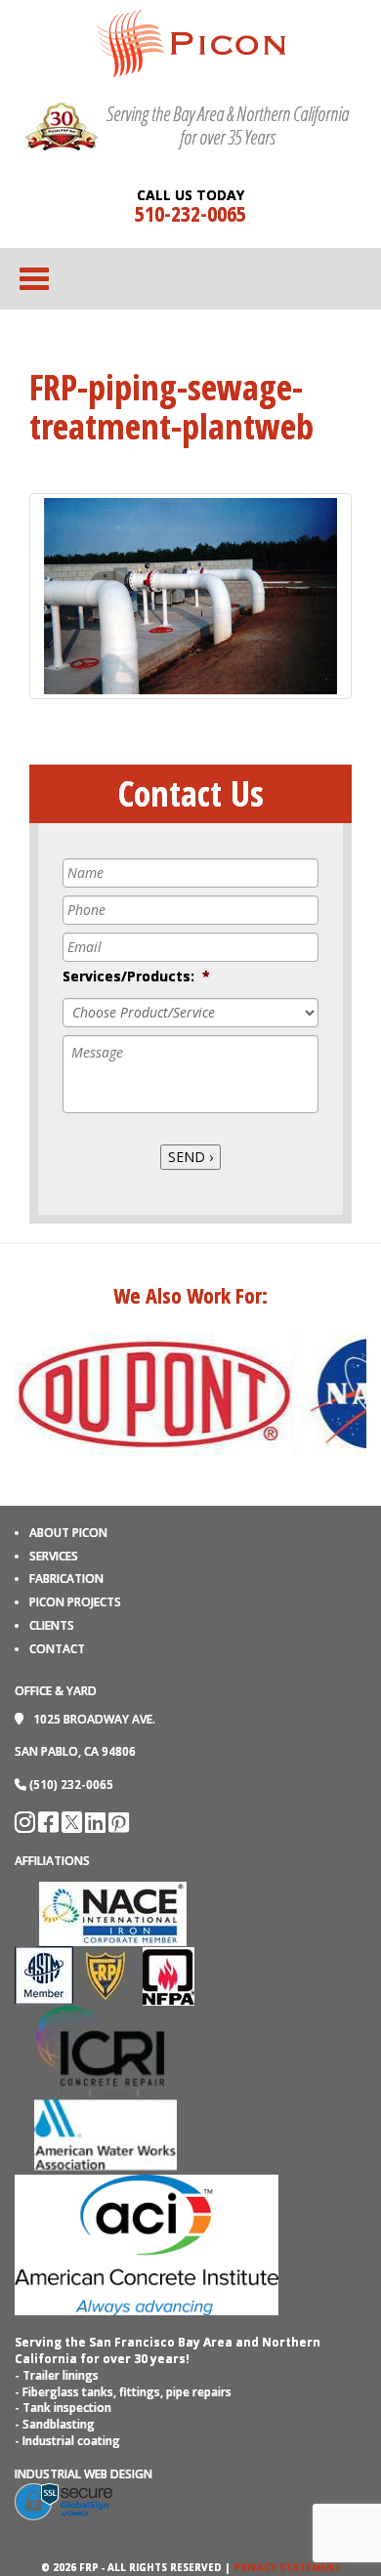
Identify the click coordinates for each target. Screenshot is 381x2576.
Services (54, 1556)
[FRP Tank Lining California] (191, 42)
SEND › (190, 1157)
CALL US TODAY (190, 195)
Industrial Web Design (84, 2474)
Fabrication (66, 1579)
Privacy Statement (287, 2567)
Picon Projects (75, 1602)
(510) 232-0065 (71, 1785)
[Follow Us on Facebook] (50, 1827)
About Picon (68, 1533)
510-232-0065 (190, 213)
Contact (57, 1649)
